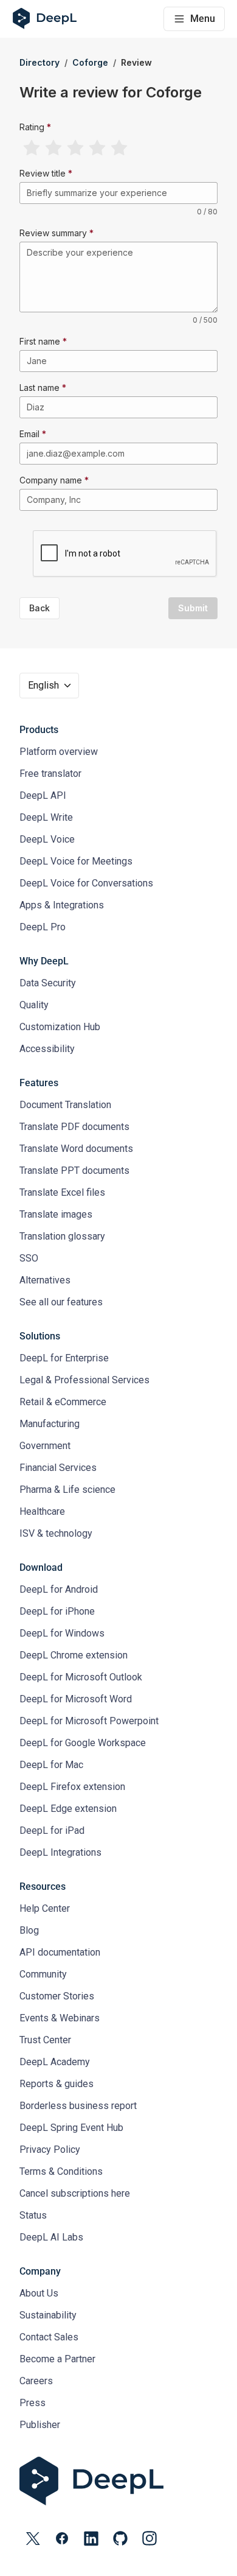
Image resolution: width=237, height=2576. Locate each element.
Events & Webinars (60, 2018)
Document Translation (65, 1105)
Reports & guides (57, 2084)
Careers (36, 2381)
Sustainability (48, 2315)
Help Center (45, 1908)
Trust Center (45, 2040)
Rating (32, 127)
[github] (120, 2538)
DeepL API (43, 795)
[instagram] (149, 2538)
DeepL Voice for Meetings (76, 861)
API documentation (60, 1952)
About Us (39, 2293)
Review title (43, 173)
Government (45, 1446)
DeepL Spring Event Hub (71, 2128)
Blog (29, 1930)
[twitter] (33, 2538)
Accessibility (47, 1049)
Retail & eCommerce (63, 1402)
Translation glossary (62, 1236)
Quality (34, 1005)
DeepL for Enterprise (64, 1358)
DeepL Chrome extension (74, 1655)
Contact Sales (49, 2337)
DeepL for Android (59, 1589)
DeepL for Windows (62, 1633)
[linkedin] (91, 2538)
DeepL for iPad (52, 1830)
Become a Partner (57, 2359)
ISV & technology (56, 1533)
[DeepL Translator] (118, 2481)
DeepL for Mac (51, 1765)
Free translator (50, 774)
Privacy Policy (50, 2150)
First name (40, 341)
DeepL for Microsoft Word (76, 1699)
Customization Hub (60, 1027)
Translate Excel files (62, 1192)
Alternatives (45, 1280)
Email (29, 434)
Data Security (48, 983)
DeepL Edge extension (68, 1809)
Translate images (56, 1214)
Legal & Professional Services (84, 1380)
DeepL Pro (43, 927)
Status (33, 2215)
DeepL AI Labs (51, 2237)
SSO (29, 1258)
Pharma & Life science (67, 1490)
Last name (39, 388)
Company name (51, 480)
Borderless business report (78, 2106)
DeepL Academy (55, 2062)
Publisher (40, 2425)
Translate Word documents (76, 1149)
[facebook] (62, 2538)
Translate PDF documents (74, 1127)
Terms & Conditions (61, 2171)
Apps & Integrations (62, 905)
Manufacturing (50, 1424)
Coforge (90, 62)
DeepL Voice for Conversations (86, 883)
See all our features (61, 1302)
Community (43, 1974)
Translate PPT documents (74, 1170)
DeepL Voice (47, 839)
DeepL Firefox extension (72, 1787)
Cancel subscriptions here (75, 2193)
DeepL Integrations (60, 1852)
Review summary (53, 233)
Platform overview (59, 752)
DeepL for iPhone (57, 1611)
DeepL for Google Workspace (83, 1743)
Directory (39, 62)
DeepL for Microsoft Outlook (81, 1677)
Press (33, 2403)
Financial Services (58, 1468)
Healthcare (42, 1511)
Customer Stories (57, 1996)
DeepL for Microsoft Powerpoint (89, 1721)
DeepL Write (46, 817)
